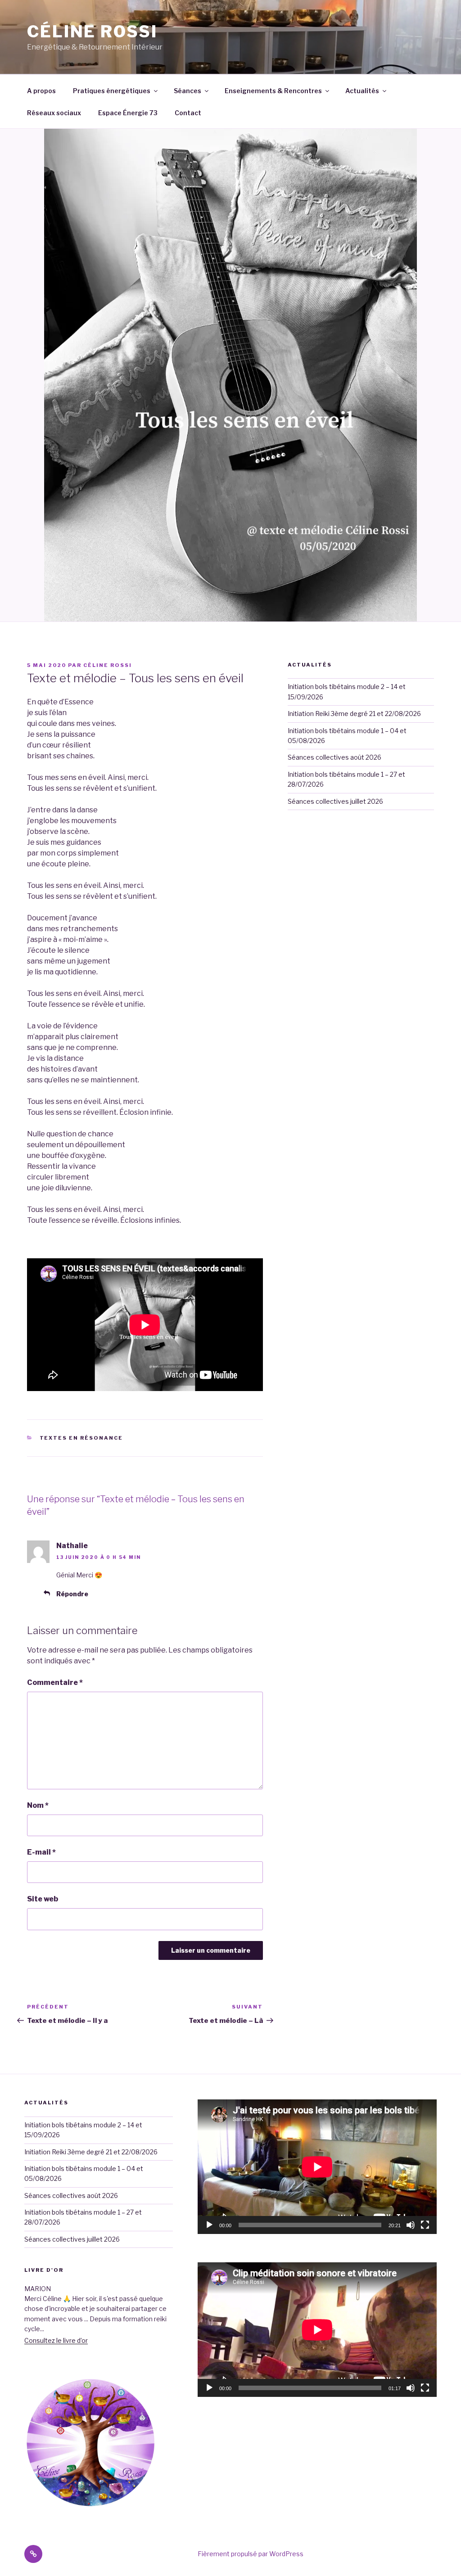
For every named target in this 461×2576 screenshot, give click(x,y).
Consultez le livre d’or (56, 2340)
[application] (317, 2167)
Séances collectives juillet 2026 (335, 801)
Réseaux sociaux (54, 113)
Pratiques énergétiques (112, 91)
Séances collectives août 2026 (334, 757)
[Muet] (411, 2225)
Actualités (362, 91)
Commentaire (55, 1682)
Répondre (72, 1594)
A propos (41, 91)
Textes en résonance (81, 1438)
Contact (188, 113)
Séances (188, 91)
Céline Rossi (92, 32)
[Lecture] (209, 2225)
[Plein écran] (425, 2225)
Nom (38, 1805)
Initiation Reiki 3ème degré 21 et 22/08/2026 (354, 714)
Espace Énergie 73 (128, 113)
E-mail (41, 1852)
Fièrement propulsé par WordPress (251, 2554)
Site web (43, 1899)
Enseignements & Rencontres (273, 91)
